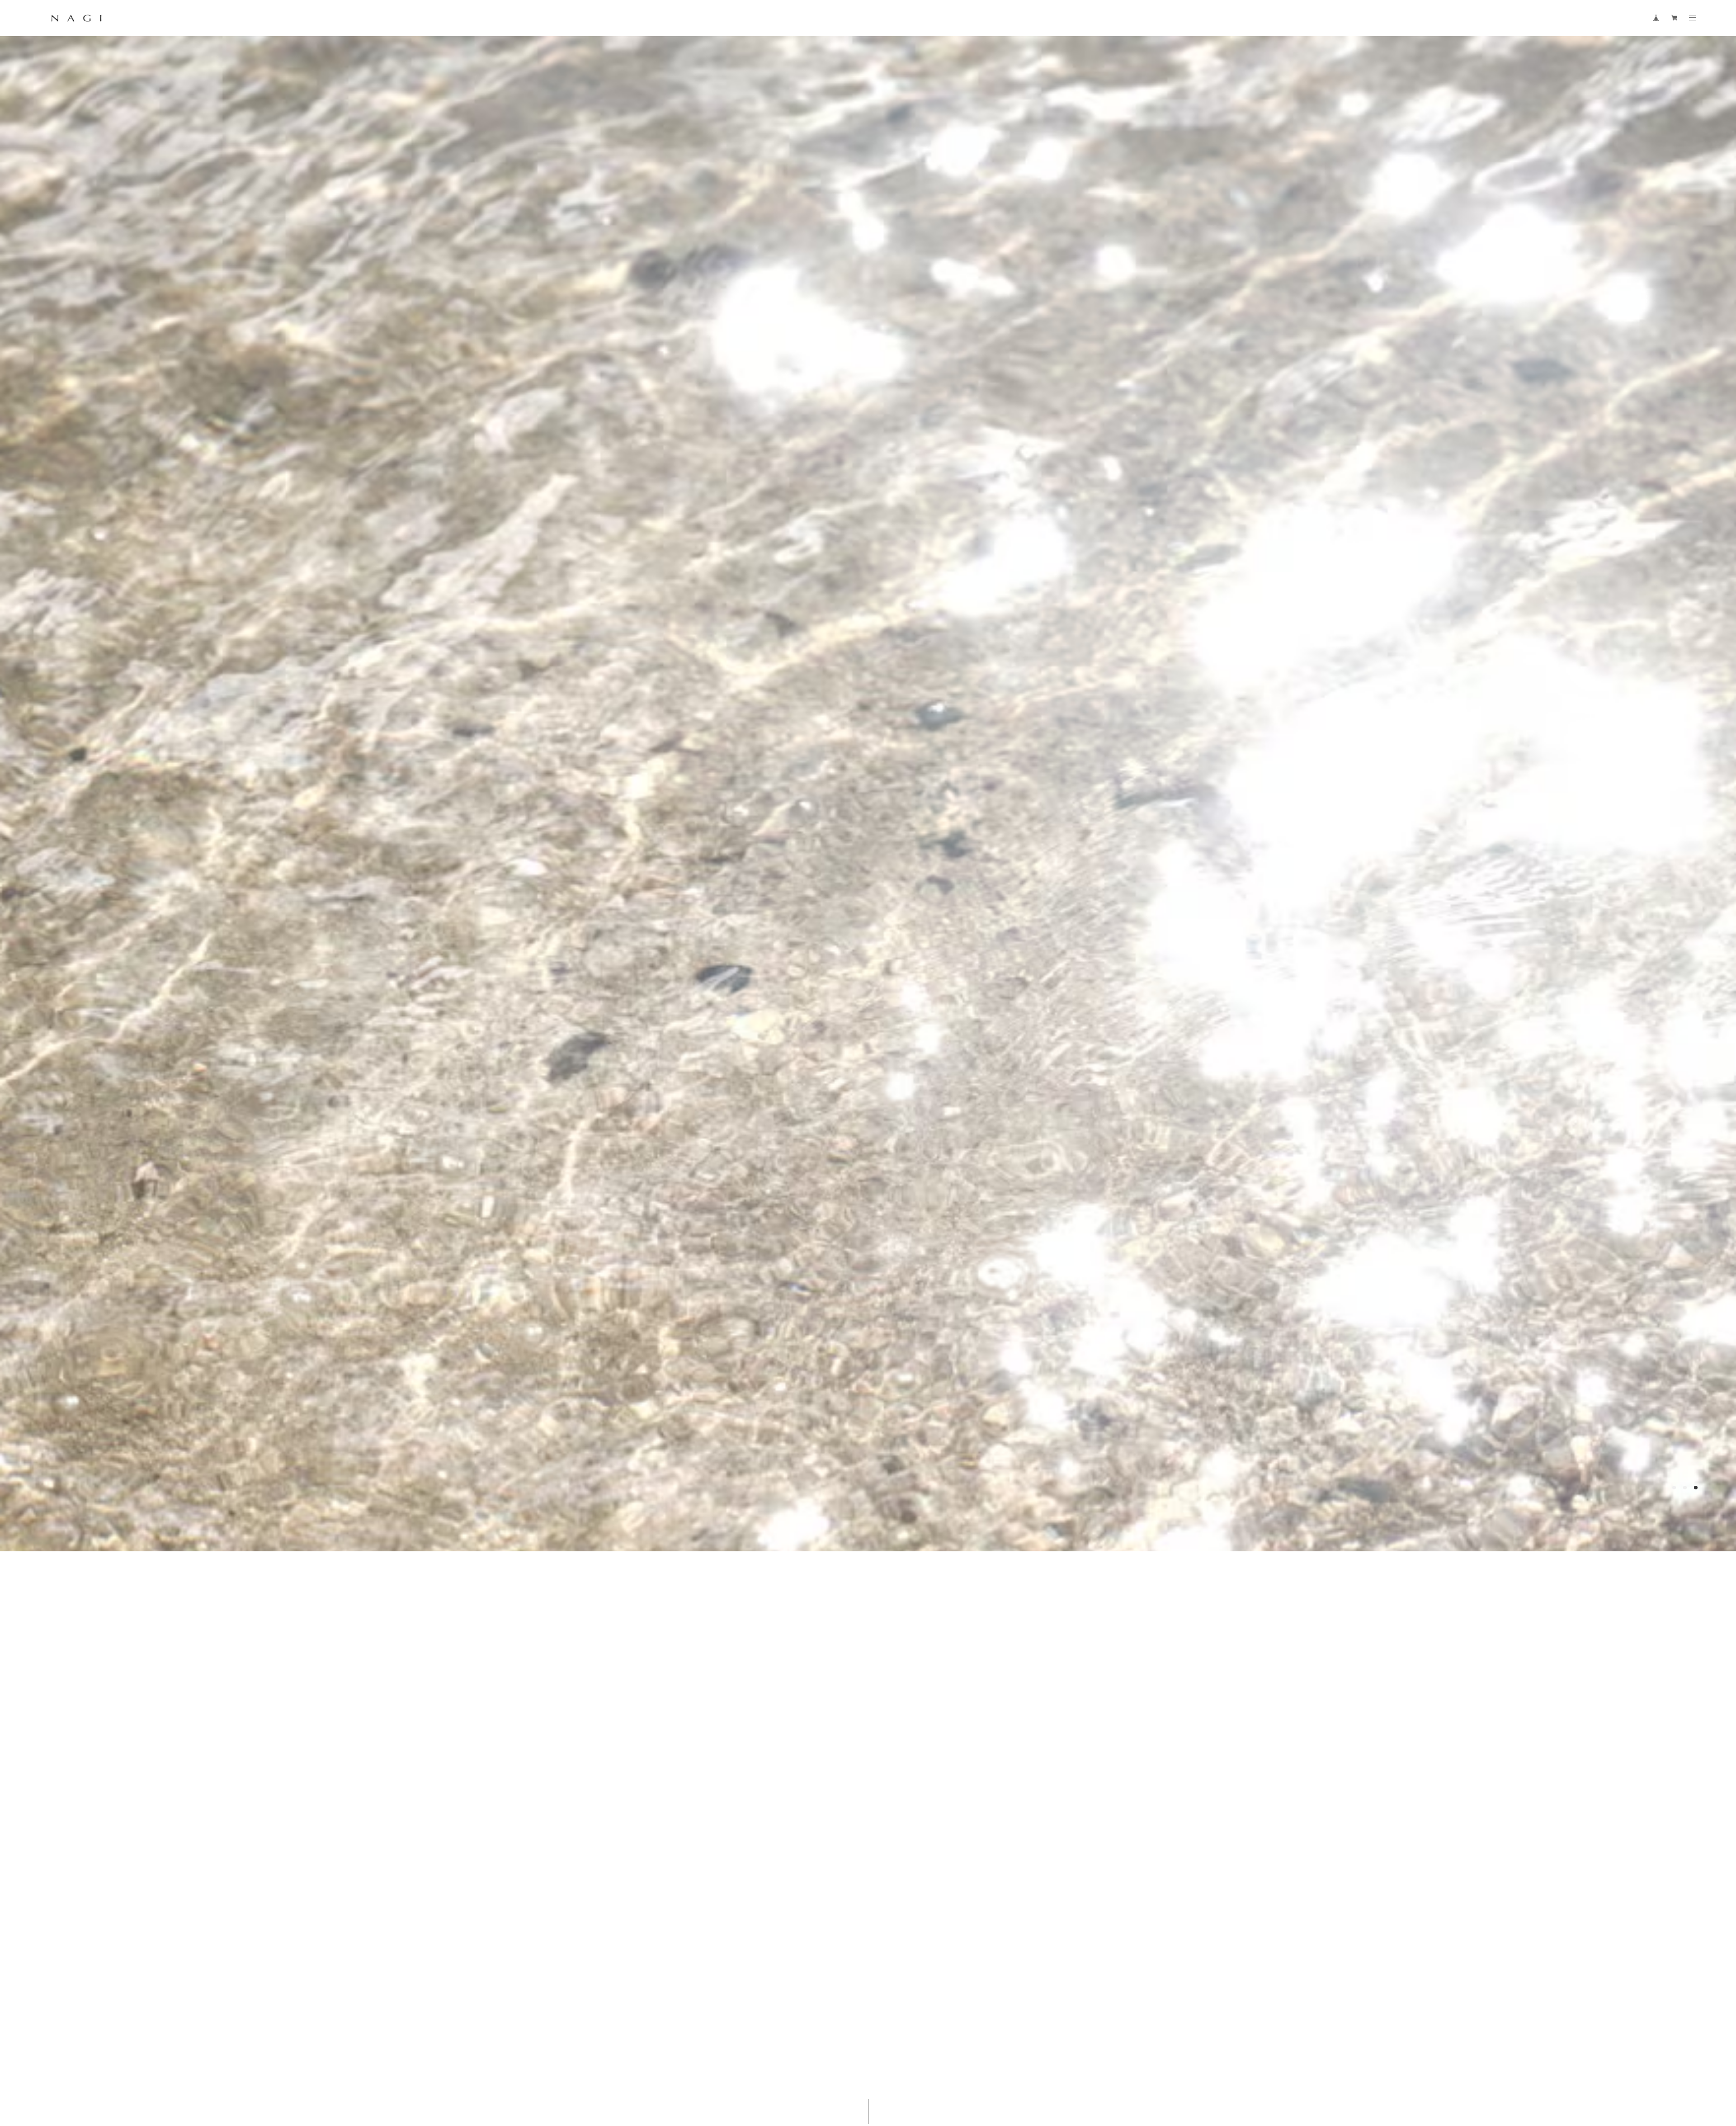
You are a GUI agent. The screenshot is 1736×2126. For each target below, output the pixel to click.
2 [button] (1685, 2039)
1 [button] (1674, 2039)
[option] (868, 1063)
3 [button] (1696, 2039)
